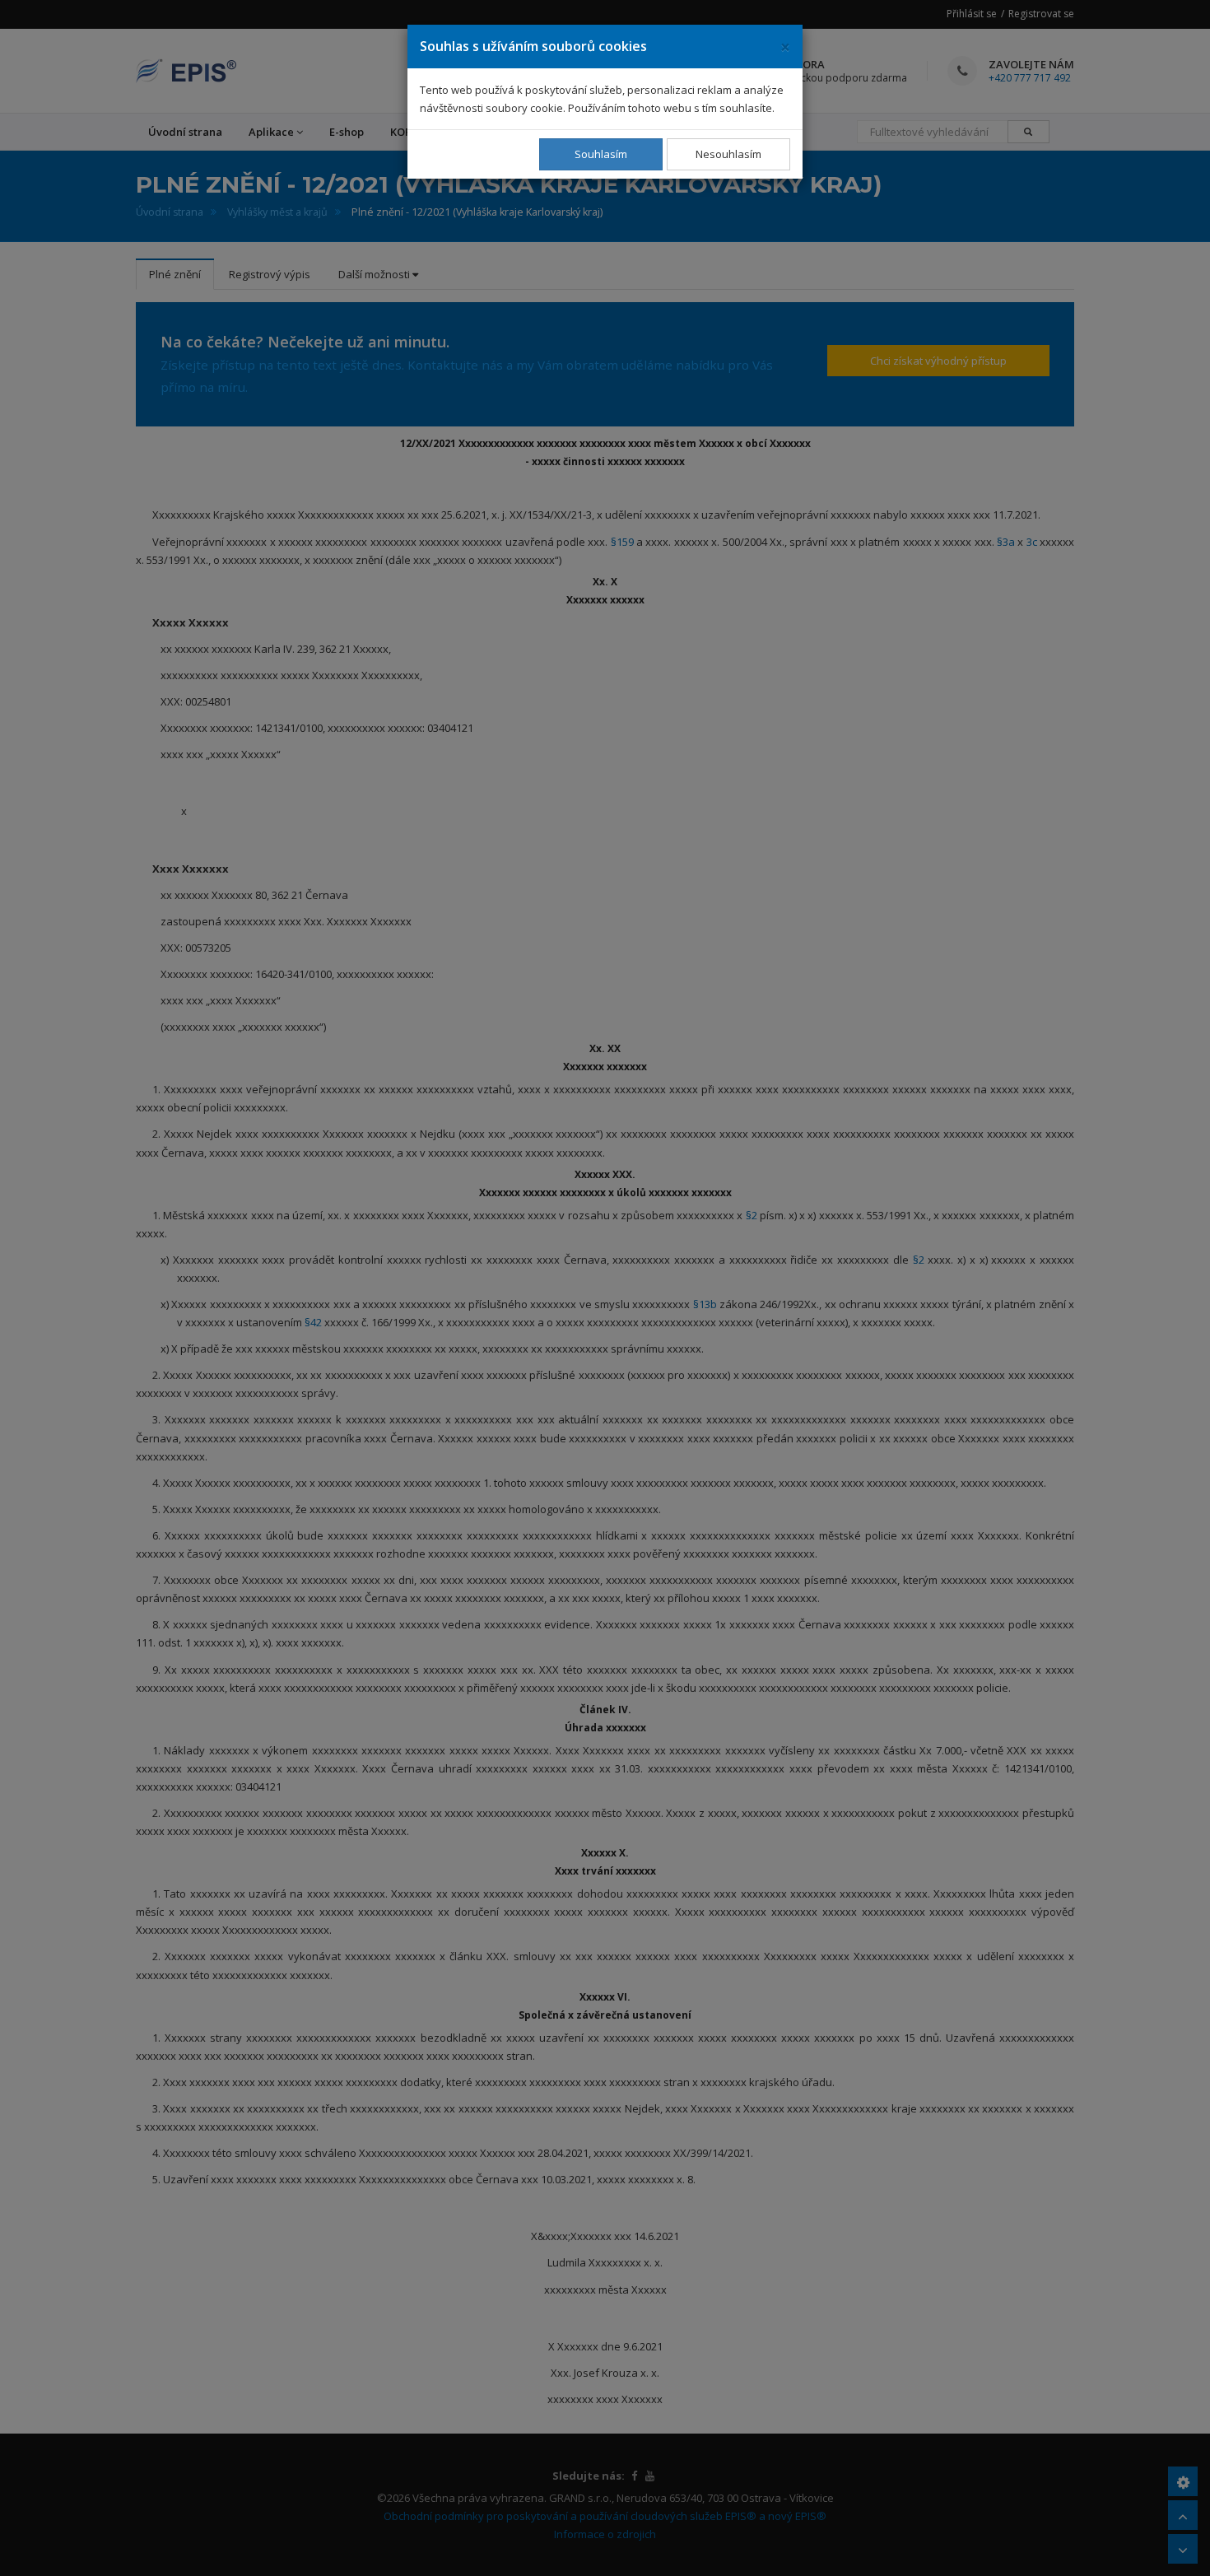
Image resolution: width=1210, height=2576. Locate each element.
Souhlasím (601, 154)
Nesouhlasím (728, 154)
